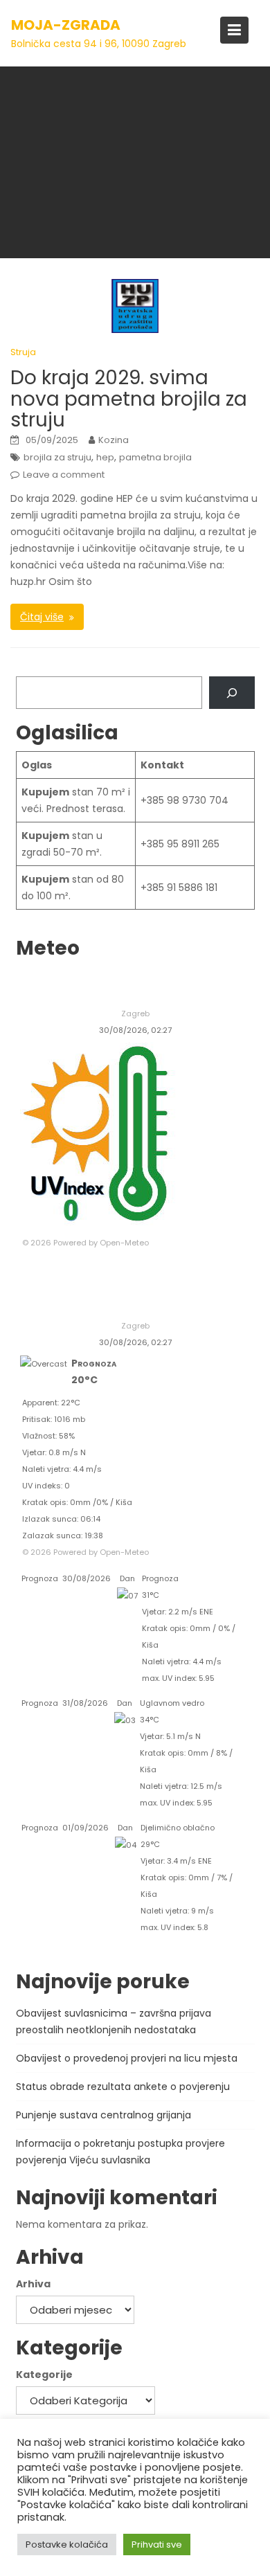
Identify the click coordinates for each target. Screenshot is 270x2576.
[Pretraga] (232, 693)
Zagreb (135, 1014)
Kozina (114, 440)
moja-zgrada (66, 25)
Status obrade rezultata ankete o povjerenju (123, 2087)
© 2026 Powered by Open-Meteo (85, 1243)
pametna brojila (155, 457)
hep (105, 457)
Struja (23, 352)
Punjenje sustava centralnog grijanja (103, 2115)
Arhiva (33, 2284)
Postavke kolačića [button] (67, 2545)
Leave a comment (64, 475)
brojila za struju (57, 457)
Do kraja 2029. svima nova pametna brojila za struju (129, 399)
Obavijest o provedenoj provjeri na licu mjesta (127, 2058)
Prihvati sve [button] (157, 2545)
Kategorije (44, 2375)
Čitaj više (42, 617)
